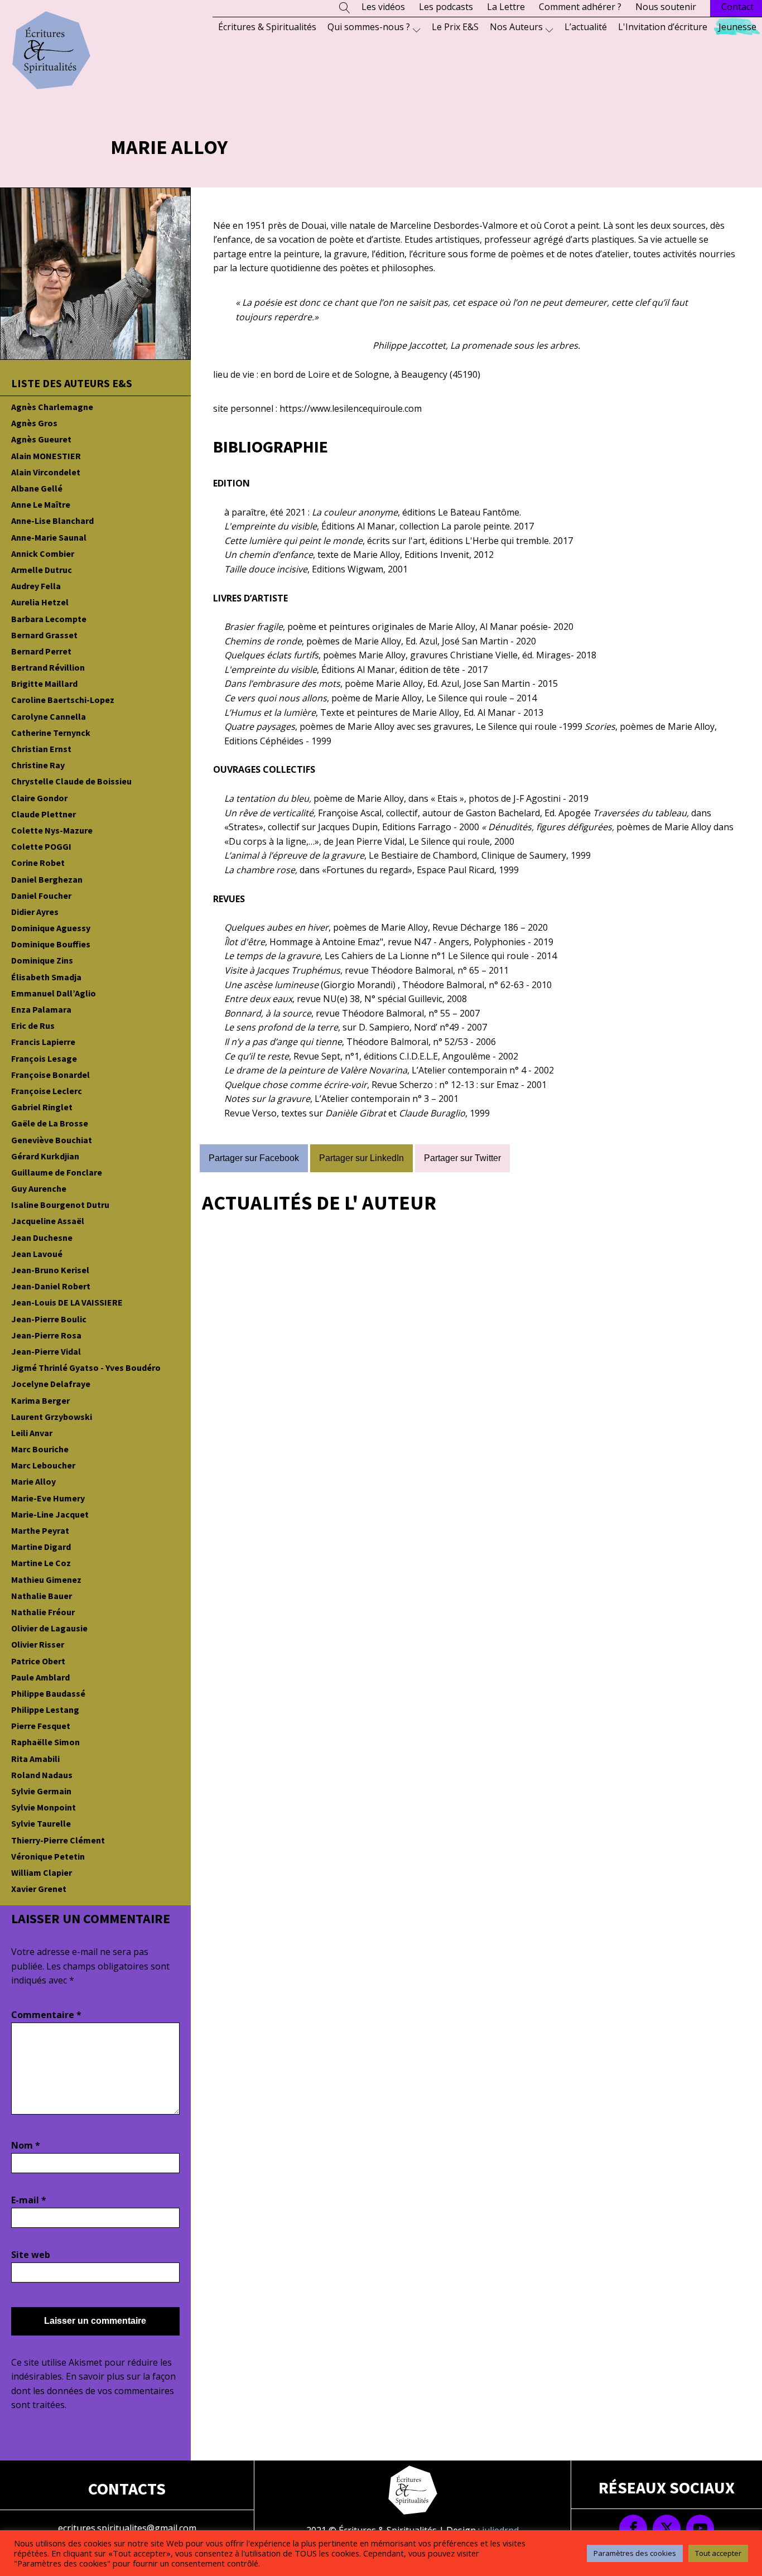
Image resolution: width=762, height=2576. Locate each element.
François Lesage (44, 1058)
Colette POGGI (41, 846)
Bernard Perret (41, 651)
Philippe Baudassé (48, 1693)
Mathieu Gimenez (46, 1580)
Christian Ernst (41, 749)
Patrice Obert (38, 1661)
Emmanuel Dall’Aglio (54, 993)
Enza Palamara (41, 1009)
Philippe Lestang (45, 1710)
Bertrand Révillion (48, 667)
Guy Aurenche (39, 1188)
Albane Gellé (37, 488)
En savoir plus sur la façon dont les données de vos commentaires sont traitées (93, 2390)
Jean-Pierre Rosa (46, 1335)
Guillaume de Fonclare (57, 1172)
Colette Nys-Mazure (52, 830)
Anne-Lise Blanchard (52, 521)
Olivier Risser (38, 1644)
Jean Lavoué (37, 1254)
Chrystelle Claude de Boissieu (71, 781)
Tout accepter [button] (718, 2553)
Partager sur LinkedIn (361, 1158)
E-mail (29, 2200)
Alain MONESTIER (46, 456)
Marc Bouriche (40, 1449)
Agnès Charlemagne (52, 407)
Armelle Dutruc (42, 570)
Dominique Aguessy (51, 928)
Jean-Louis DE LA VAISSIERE (67, 1302)
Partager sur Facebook (254, 1158)
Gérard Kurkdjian (45, 1156)
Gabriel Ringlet (42, 1107)
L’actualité (586, 27)
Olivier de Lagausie (49, 1628)
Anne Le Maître (41, 504)
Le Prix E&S (455, 27)
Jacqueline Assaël (48, 1221)
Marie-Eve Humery (48, 1498)
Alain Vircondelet (46, 472)
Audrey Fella (36, 586)
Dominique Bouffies (51, 944)
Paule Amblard (40, 1677)
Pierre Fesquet (41, 1726)
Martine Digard (41, 1547)
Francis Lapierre (43, 1042)
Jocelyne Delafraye (51, 1384)
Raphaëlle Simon (45, 1742)
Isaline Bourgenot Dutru (60, 1205)
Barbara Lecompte (49, 619)
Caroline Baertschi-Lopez (63, 700)
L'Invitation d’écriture (663, 27)
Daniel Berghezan (47, 879)
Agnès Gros (34, 423)
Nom (26, 2145)
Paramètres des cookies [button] (635, 2553)
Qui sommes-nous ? (369, 27)
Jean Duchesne (42, 1238)
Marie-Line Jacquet (50, 1514)
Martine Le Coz (41, 1563)
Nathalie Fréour (43, 1612)
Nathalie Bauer (42, 1596)
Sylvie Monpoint (44, 1807)
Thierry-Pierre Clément (58, 1840)
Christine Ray (38, 765)
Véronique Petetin (48, 1856)
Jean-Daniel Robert (51, 1286)
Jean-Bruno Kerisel (50, 1270)
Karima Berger (40, 1400)
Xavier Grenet (39, 1889)
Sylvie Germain (41, 1791)
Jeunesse (737, 27)
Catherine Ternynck (51, 733)
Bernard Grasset (44, 635)
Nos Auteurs (516, 27)
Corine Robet (38, 863)
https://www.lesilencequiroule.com (351, 408)
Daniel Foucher (41, 895)
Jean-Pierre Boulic (49, 1319)
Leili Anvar (32, 1433)
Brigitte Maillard (44, 683)
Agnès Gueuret (41, 439)
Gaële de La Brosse (50, 1123)
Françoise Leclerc (47, 1091)
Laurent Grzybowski (52, 1417)
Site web (31, 2255)
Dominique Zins (42, 960)
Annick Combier (43, 553)
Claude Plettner (44, 814)
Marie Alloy (33, 1481)
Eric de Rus (33, 1025)
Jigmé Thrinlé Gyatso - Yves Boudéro (86, 1368)
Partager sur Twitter (462, 1158)
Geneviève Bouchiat (52, 1140)
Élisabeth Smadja (46, 977)
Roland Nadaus (42, 1775)
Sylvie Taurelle (41, 1823)
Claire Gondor (39, 798)
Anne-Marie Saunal (49, 537)
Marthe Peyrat (40, 1530)
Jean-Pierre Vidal (46, 1351)
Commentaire (46, 2015)
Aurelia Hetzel (40, 602)
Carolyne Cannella (49, 716)
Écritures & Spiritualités (267, 27)
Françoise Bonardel (50, 1075)
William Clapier (42, 1872)
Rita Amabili (35, 1759)
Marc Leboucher (43, 1465)
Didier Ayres (35, 912)
